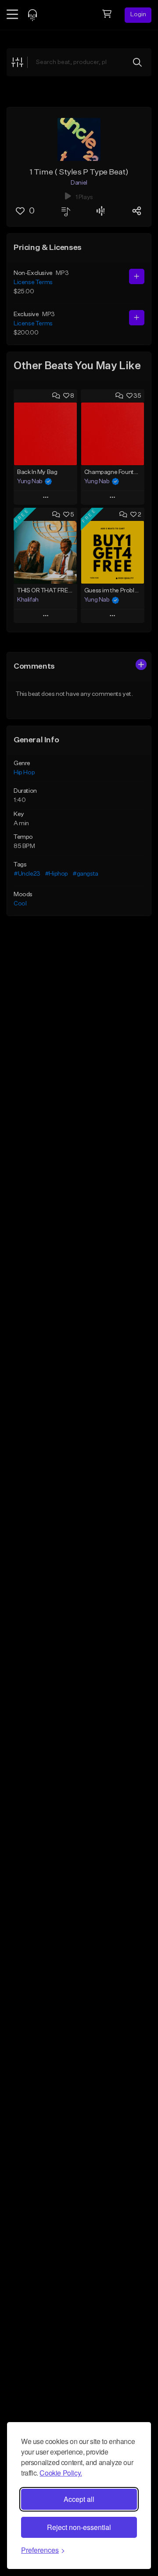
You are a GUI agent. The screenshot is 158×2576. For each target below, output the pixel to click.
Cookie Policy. (61, 2473)
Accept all (79, 2499)
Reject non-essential (79, 2527)
